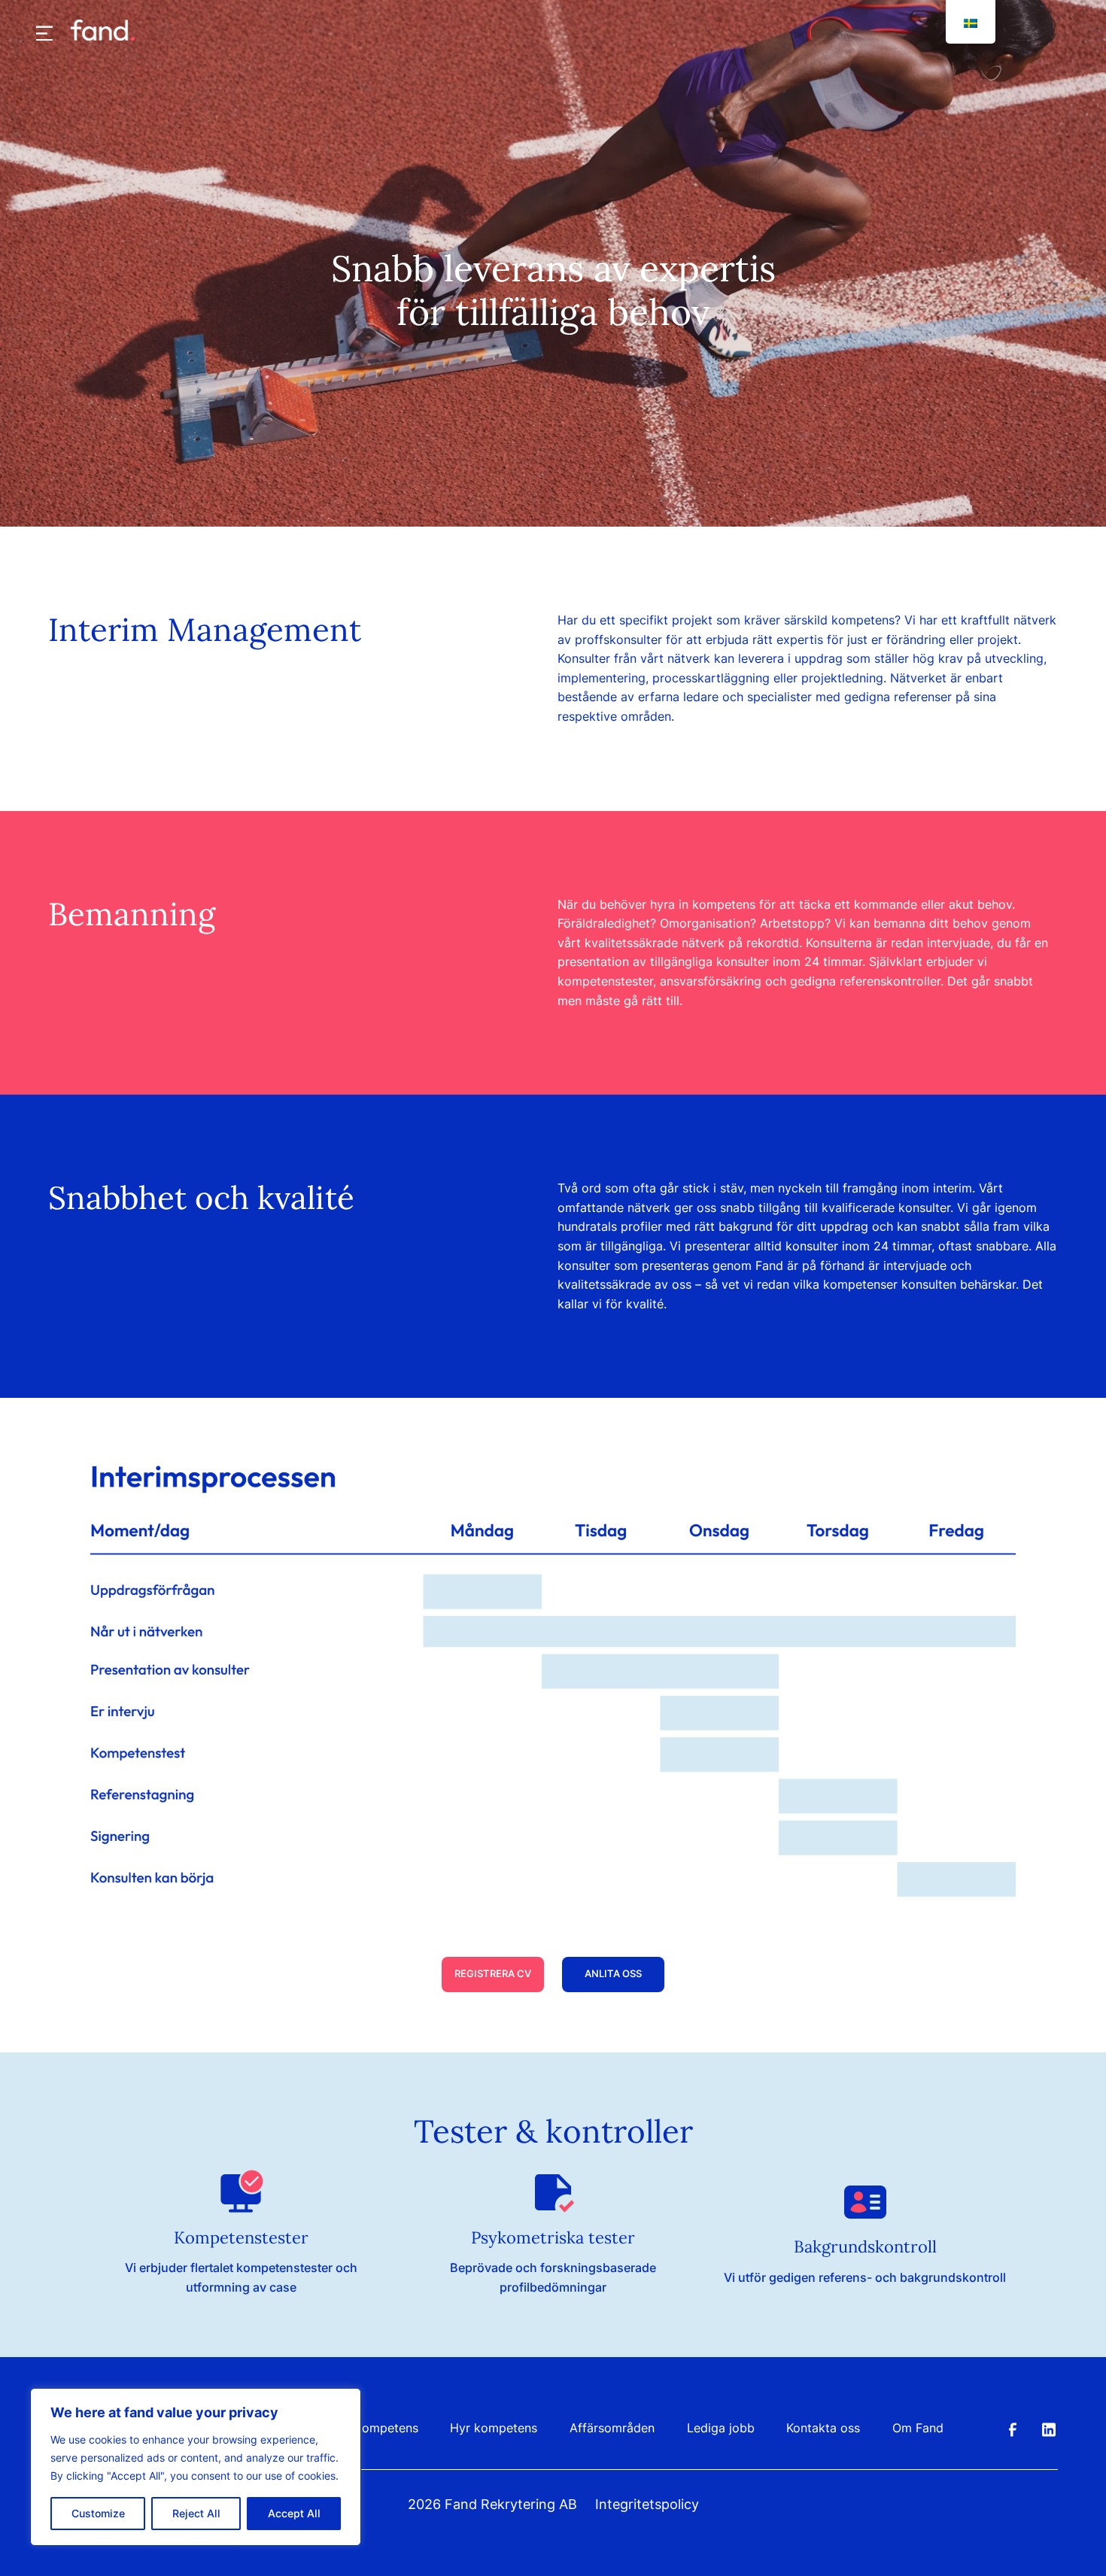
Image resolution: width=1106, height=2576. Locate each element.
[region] (196, 2467)
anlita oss (613, 1974)
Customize (98, 2513)
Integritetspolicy (647, 2504)
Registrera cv (493, 1974)
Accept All (294, 2513)
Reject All (196, 2513)
